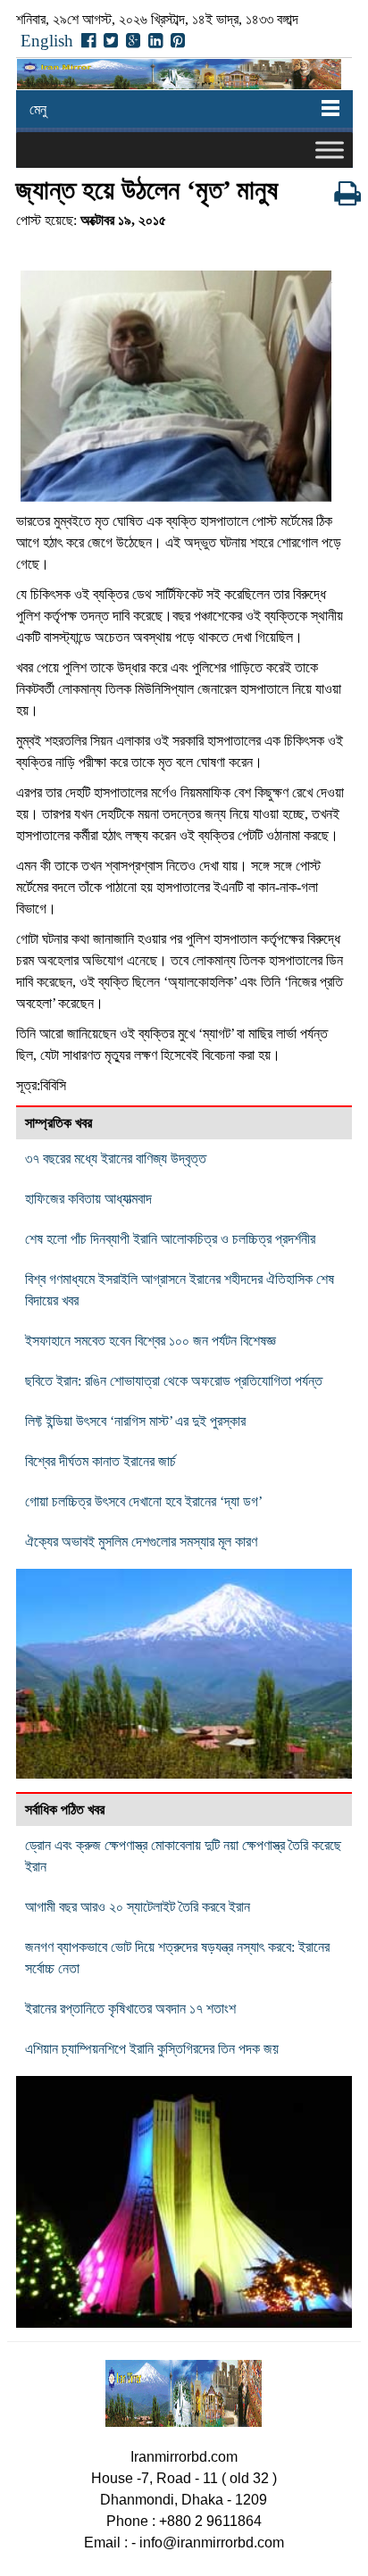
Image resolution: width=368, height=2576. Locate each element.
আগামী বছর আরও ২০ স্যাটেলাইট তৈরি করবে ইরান (138, 1907)
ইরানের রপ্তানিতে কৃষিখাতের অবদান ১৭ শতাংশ (130, 2009)
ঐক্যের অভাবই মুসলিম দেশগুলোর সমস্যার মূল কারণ (141, 1542)
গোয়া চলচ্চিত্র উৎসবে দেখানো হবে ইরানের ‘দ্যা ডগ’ (144, 1501)
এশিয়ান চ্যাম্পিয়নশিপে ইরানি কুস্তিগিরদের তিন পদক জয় (152, 2049)
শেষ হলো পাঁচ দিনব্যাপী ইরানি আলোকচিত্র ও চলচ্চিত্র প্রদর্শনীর (170, 1239)
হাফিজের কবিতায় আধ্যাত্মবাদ (88, 1199)
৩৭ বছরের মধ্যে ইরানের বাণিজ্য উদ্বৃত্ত (116, 1159)
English (47, 41)
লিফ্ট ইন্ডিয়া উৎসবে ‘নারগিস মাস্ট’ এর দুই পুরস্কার (135, 1421)
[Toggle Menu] (330, 150)
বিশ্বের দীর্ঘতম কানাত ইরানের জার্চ (100, 1461)
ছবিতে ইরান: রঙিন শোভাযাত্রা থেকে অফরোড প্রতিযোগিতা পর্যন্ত (174, 1381)
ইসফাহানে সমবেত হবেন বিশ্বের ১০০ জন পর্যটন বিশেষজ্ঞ (151, 1341)
